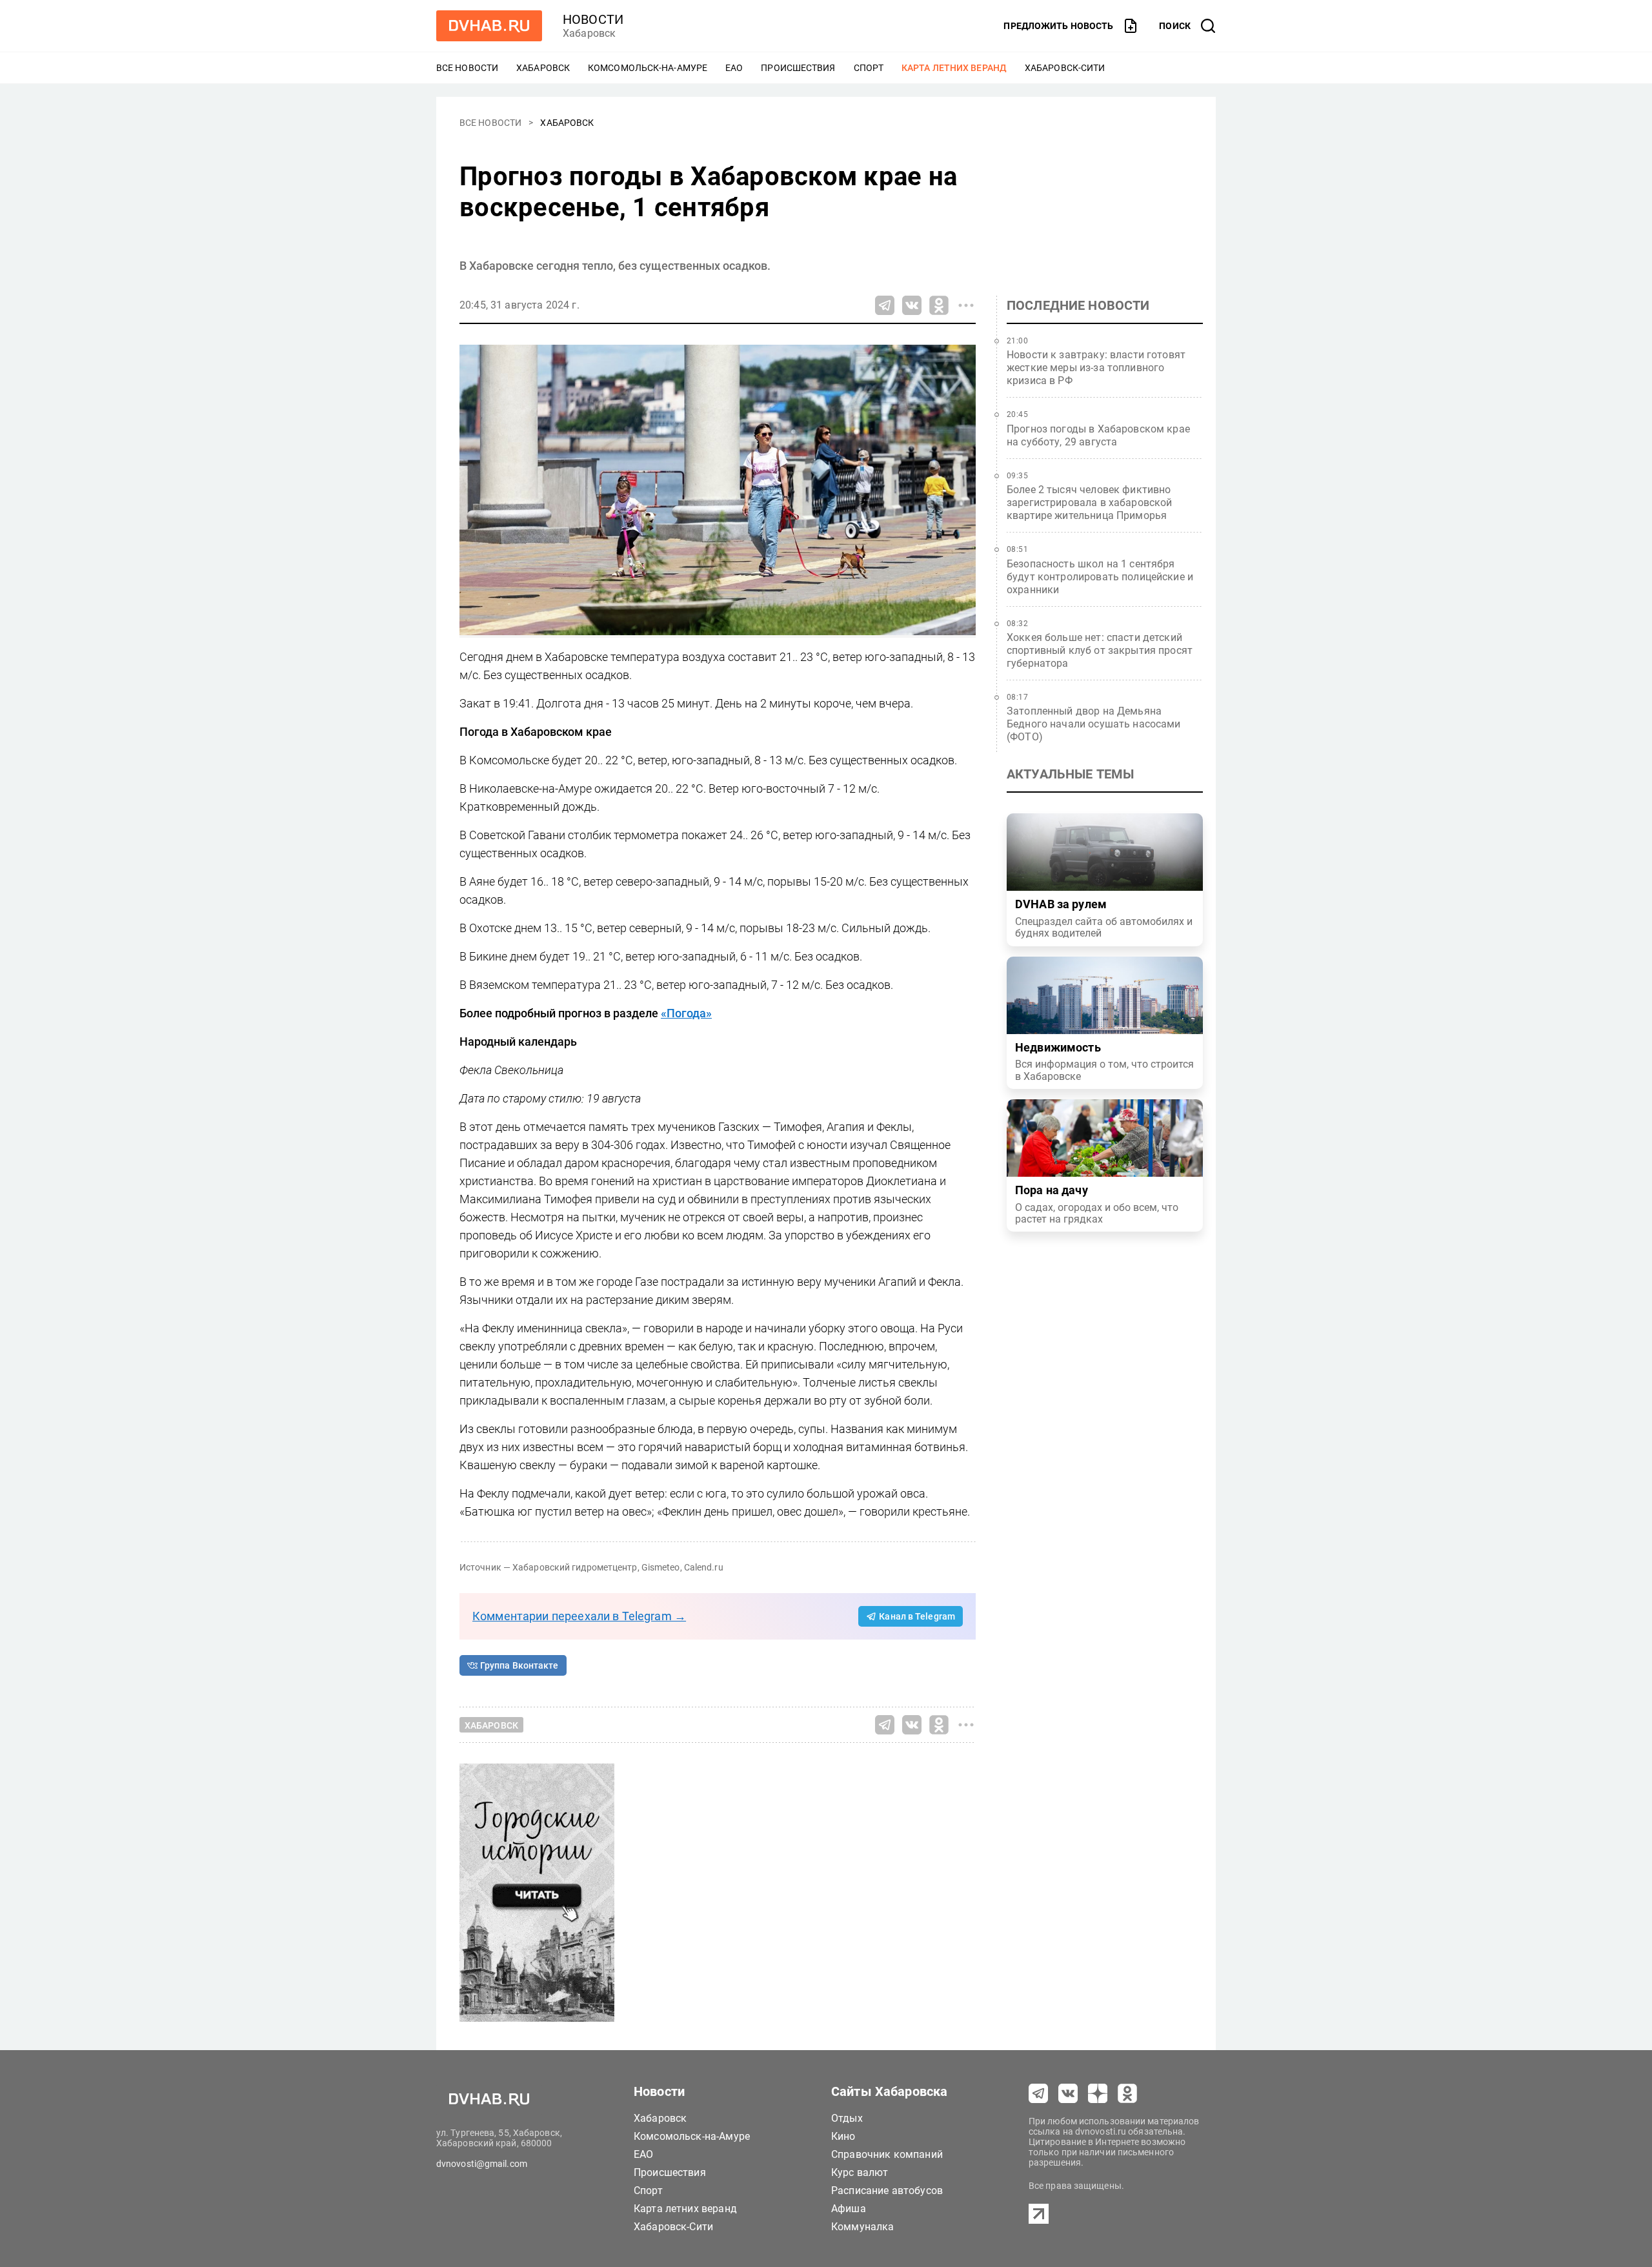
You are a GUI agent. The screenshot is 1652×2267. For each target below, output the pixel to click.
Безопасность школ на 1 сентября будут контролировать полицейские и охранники (1100, 577)
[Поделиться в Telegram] (885, 305)
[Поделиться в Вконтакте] (912, 305)
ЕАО (734, 68)
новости (593, 19)
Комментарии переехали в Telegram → (579, 1616)
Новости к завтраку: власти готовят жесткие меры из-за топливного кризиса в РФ (1096, 368)
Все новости (467, 68)
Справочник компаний (887, 2154)
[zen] (1098, 2093)
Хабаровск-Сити (1065, 68)
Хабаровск (543, 68)
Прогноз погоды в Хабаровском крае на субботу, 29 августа (1098, 435)
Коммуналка (863, 2227)
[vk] (1068, 2093)
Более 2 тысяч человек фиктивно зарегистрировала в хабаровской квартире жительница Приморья (1090, 503)
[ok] (1127, 2093)
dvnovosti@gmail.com (482, 2164)
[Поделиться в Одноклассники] (939, 305)
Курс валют (860, 2172)
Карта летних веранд (954, 68)
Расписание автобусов (887, 2191)
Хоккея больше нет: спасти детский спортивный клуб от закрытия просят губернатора (1100, 650)
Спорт (869, 68)
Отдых (847, 2118)
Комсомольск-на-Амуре (648, 68)
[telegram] (1038, 2093)
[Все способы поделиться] (966, 305)
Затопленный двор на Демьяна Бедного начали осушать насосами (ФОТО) (1094, 724)
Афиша (849, 2209)
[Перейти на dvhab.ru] (489, 26)
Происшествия (798, 68)
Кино (843, 2136)
